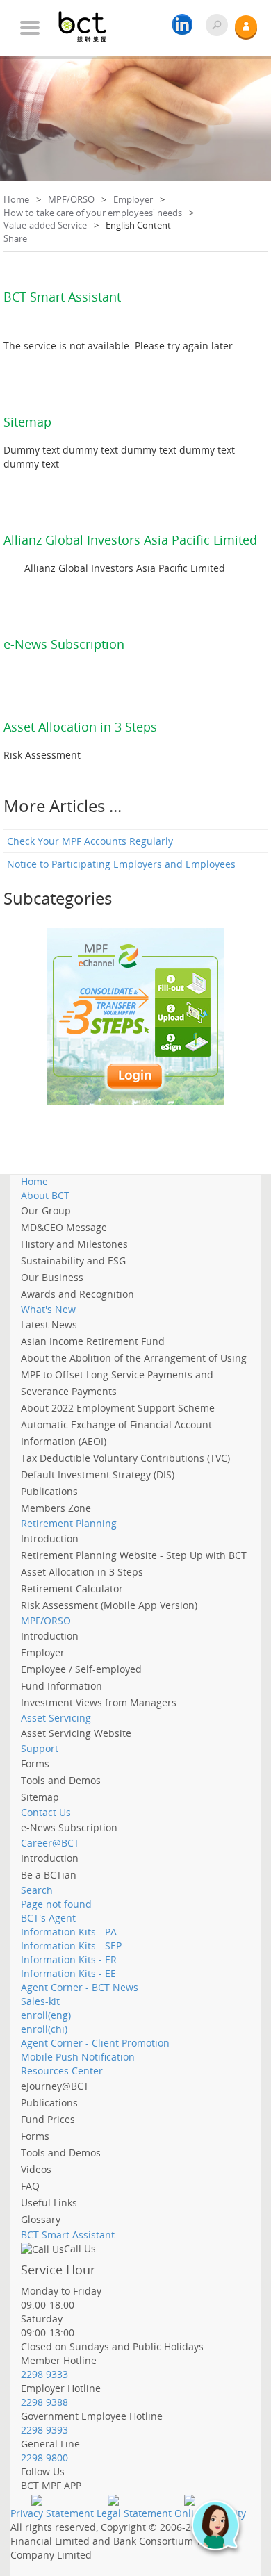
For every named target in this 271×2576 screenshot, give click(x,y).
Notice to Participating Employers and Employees (121, 864)
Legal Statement (134, 2513)
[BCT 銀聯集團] (90, 21)
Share (15, 238)
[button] (222, 2533)
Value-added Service (45, 225)
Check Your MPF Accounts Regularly (90, 841)
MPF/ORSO (71, 199)
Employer (133, 199)
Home (16, 199)
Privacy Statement (52, 2513)
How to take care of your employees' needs (93, 213)
